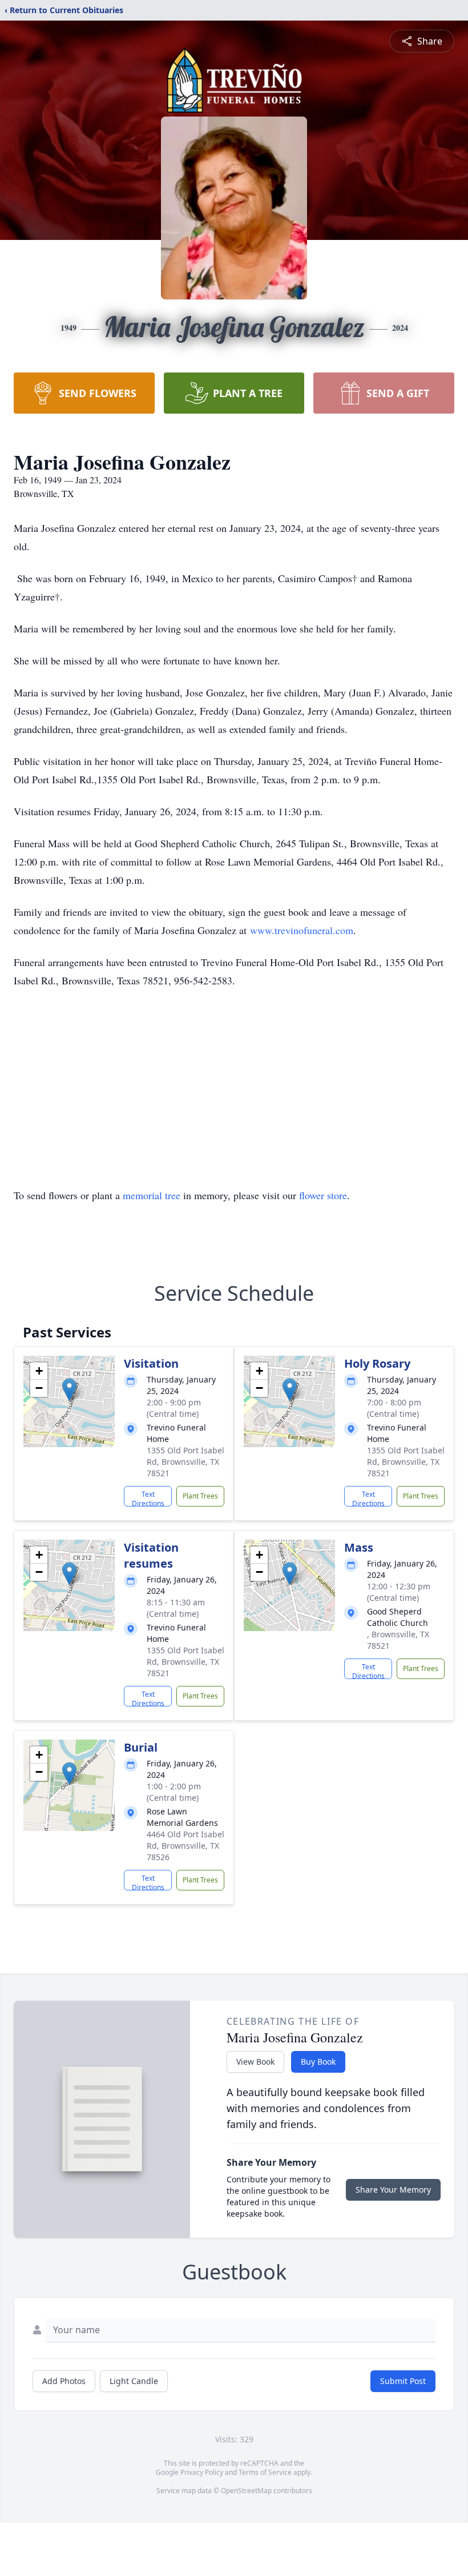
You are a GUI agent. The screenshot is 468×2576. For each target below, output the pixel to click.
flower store (323, 1195)
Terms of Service (265, 2472)
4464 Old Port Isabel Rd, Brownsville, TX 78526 (185, 1846)
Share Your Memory (393, 2190)
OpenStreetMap (246, 2491)
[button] (69, 1390)
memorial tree (152, 1195)
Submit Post (403, 2381)
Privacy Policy (202, 2472)
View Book (255, 2062)
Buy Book (318, 2062)
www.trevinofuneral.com (302, 930)
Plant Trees (200, 1496)
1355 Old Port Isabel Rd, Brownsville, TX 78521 (185, 1462)
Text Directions (148, 1498)
